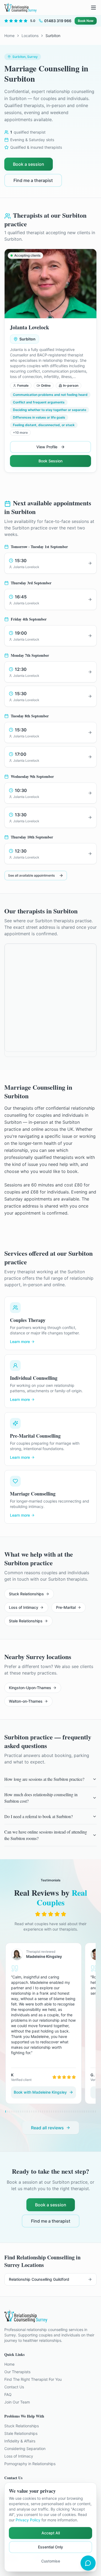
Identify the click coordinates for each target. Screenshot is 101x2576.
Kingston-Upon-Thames (30, 1688)
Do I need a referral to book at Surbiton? (39, 1816)
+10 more (20, 432)
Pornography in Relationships (30, 2464)
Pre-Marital (66, 1607)
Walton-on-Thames (26, 1701)
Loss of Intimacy (24, 1607)
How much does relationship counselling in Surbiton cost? (41, 1798)
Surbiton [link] (53, 36)
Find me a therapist (33, 180)
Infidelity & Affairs (20, 2441)
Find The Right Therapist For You (33, 2379)
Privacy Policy (28, 2520)
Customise (51, 2561)
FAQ (8, 2394)
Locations (30, 36)
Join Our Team (17, 2402)
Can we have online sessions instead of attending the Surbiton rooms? (46, 1835)
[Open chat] (88, 2563)
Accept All (51, 2533)
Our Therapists (17, 2372)
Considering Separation (25, 2449)
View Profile (47, 447)
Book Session (50, 461)
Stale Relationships (26, 1621)
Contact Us (14, 2387)
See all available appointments (31, 875)
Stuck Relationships (26, 1594)
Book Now (86, 21)
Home (9, 36)
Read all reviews (47, 2128)
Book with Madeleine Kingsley (40, 2092)
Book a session (29, 164)
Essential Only (50, 2547)
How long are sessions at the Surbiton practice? (44, 1779)
